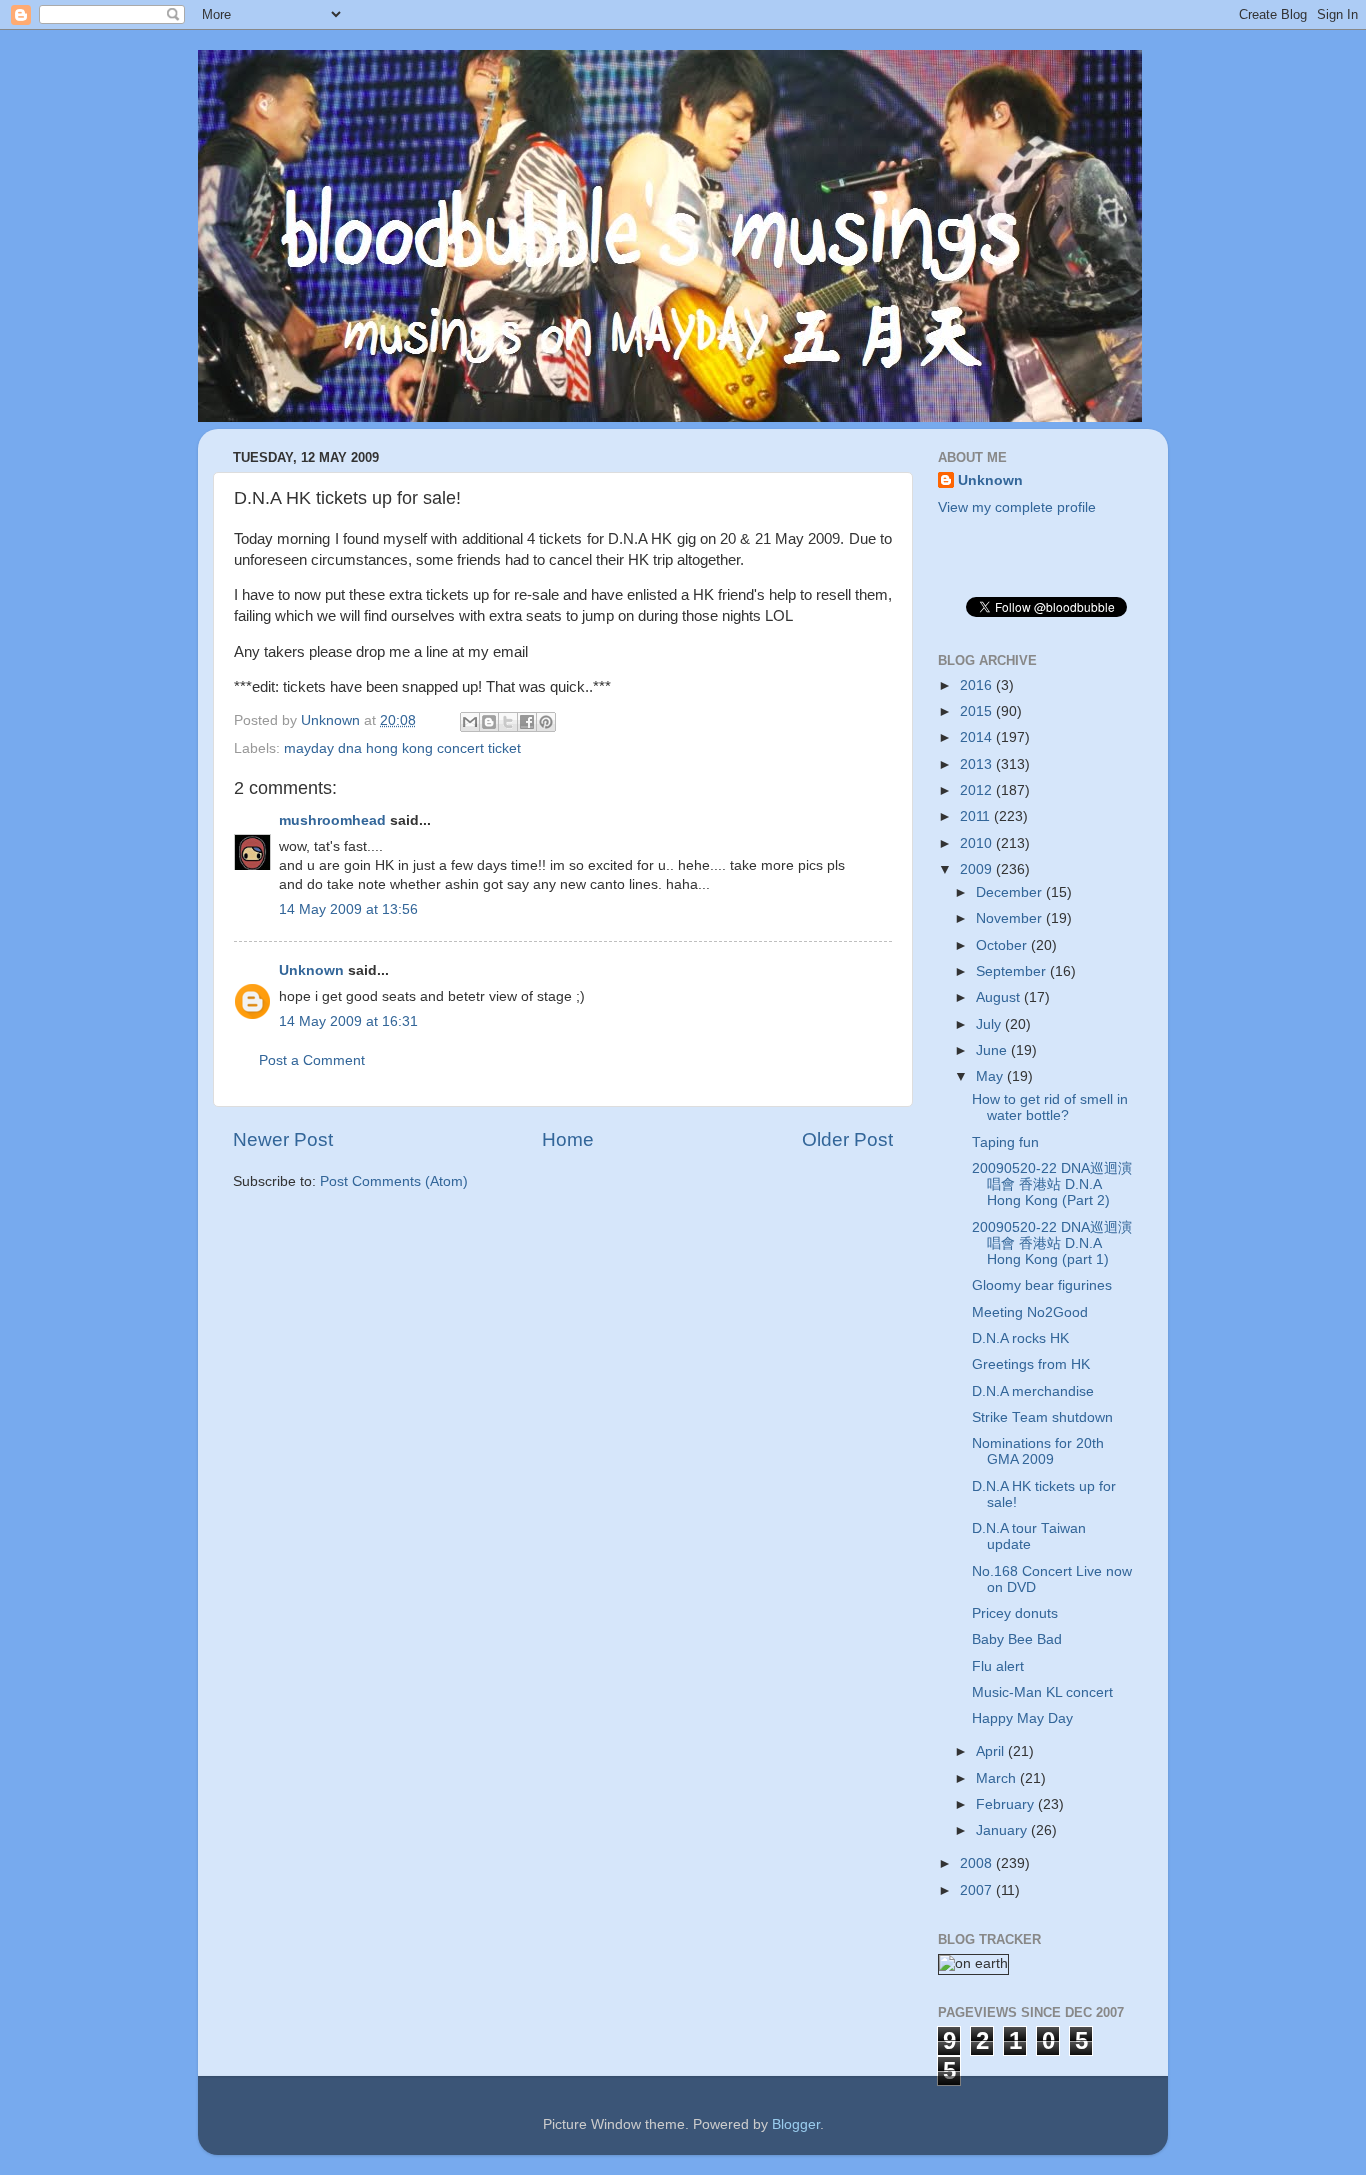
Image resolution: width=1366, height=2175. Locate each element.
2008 (978, 1863)
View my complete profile (1017, 507)
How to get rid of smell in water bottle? (1050, 1107)
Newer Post (283, 1139)
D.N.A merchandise (1033, 1391)
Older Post (847, 1139)
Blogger (796, 2124)
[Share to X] (508, 722)
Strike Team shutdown (1042, 1417)
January (1003, 1830)
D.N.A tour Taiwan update (1029, 1536)
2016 (978, 685)
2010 (978, 843)
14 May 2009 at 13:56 (348, 909)
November (1011, 918)
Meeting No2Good (1030, 1312)
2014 (978, 737)
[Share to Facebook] (527, 722)
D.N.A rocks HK (1020, 1338)
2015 (978, 711)
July (990, 1024)
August (1000, 997)
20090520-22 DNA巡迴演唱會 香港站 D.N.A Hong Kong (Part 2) (1052, 1184)
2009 (978, 869)
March (998, 1778)
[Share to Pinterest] (546, 722)
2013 (978, 764)
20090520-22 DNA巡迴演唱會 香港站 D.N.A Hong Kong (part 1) (1052, 1243)
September (1013, 971)
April (992, 1751)
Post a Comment (312, 1060)
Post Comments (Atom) (394, 1181)
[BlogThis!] (489, 722)
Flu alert (998, 1666)
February (1007, 1804)
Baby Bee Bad (1017, 1639)
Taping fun (1005, 1142)
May (991, 1076)
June (993, 1050)
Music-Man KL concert (1042, 1692)
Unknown (311, 970)
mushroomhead (332, 820)
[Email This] (470, 722)
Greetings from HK (1031, 1364)
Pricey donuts (1015, 1613)
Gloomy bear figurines (1042, 1285)
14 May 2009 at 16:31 (348, 1021)
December (1011, 892)
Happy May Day (1022, 1718)
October (1003, 945)
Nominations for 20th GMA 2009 (1038, 1451)
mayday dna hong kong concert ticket (402, 748)
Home (568, 1139)
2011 (977, 816)
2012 (978, 790)
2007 (978, 1890)
